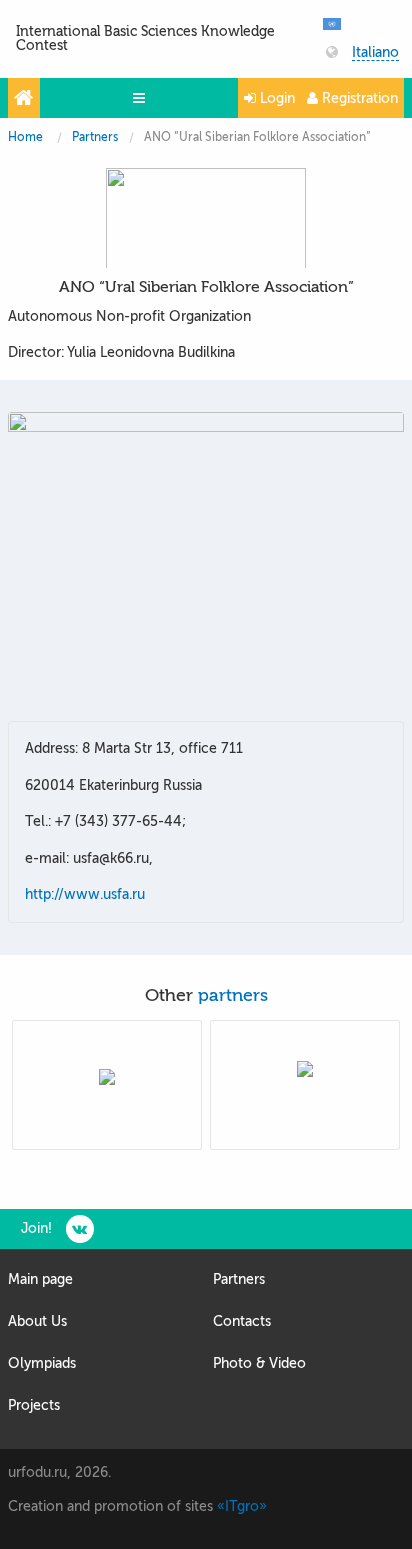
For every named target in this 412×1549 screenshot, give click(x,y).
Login (275, 98)
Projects (34, 1405)
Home (25, 137)
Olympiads (42, 1363)
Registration (358, 98)
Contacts (242, 1321)
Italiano (375, 53)
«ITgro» (242, 1506)
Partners (95, 137)
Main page (40, 1279)
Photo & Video (259, 1363)
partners (233, 995)
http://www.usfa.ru (85, 894)
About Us (37, 1321)
